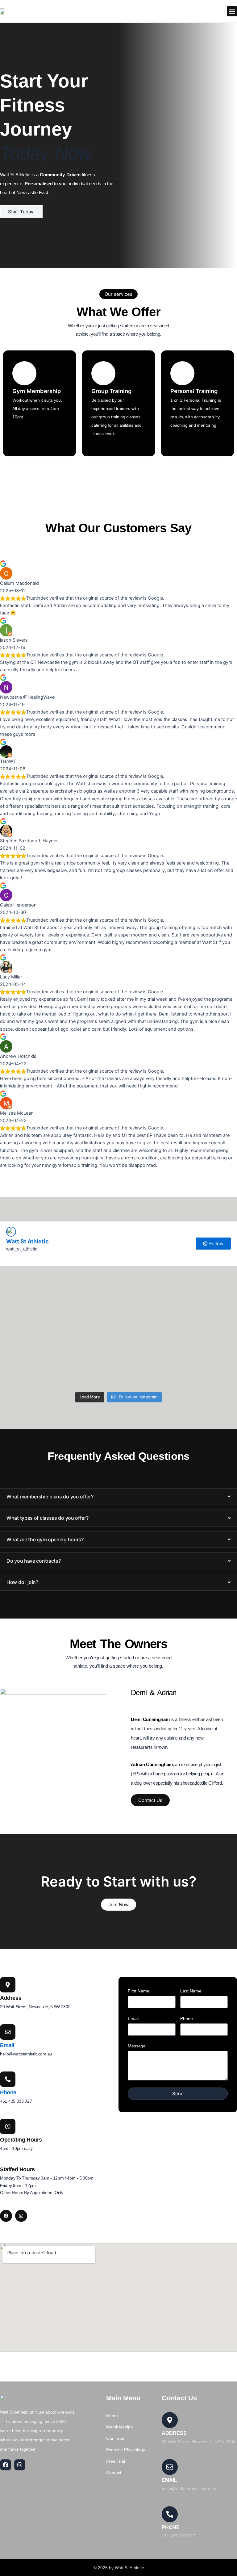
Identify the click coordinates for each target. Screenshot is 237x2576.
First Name (139, 1991)
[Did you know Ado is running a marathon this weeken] (59, 1299)
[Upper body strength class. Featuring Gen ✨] (178, 1351)
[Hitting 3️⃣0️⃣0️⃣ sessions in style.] (59, 1355)
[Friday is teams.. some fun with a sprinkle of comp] (178, 1376)
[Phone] (8, 2079)
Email (7, 2045)
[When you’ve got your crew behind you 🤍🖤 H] (59, 1372)
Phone (8, 2092)
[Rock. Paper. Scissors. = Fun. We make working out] (59, 1338)
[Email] (8, 2032)
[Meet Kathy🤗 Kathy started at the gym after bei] (178, 1288)
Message (137, 2046)
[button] (232, 11)
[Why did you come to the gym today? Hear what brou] (178, 1338)
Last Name (191, 1991)
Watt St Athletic (27, 1241)
